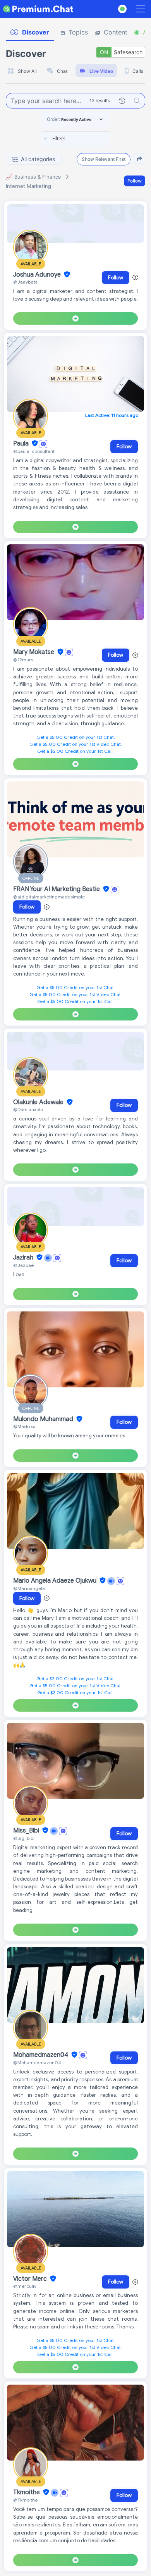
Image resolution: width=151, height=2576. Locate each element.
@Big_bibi (24, 1838)
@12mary (23, 660)
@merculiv (25, 2286)
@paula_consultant (34, 451)
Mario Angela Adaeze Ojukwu (56, 1581)
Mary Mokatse (34, 652)
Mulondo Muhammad (44, 1419)
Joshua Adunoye (38, 275)
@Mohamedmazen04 (37, 2062)
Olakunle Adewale (39, 1102)
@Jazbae (23, 1265)
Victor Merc (31, 2279)
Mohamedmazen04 (41, 2055)
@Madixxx (24, 1426)
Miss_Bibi (27, 1831)
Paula (22, 444)
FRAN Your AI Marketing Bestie (57, 889)
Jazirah (24, 1258)
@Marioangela (29, 1588)
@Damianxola (28, 1109)
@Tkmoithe (25, 2500)
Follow (135, 181)
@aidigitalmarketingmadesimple (49, 897)
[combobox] (75, 139)
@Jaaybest (25, 282)
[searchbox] (87, 139)
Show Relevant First (104, 159)
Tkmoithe (27, 2492)
